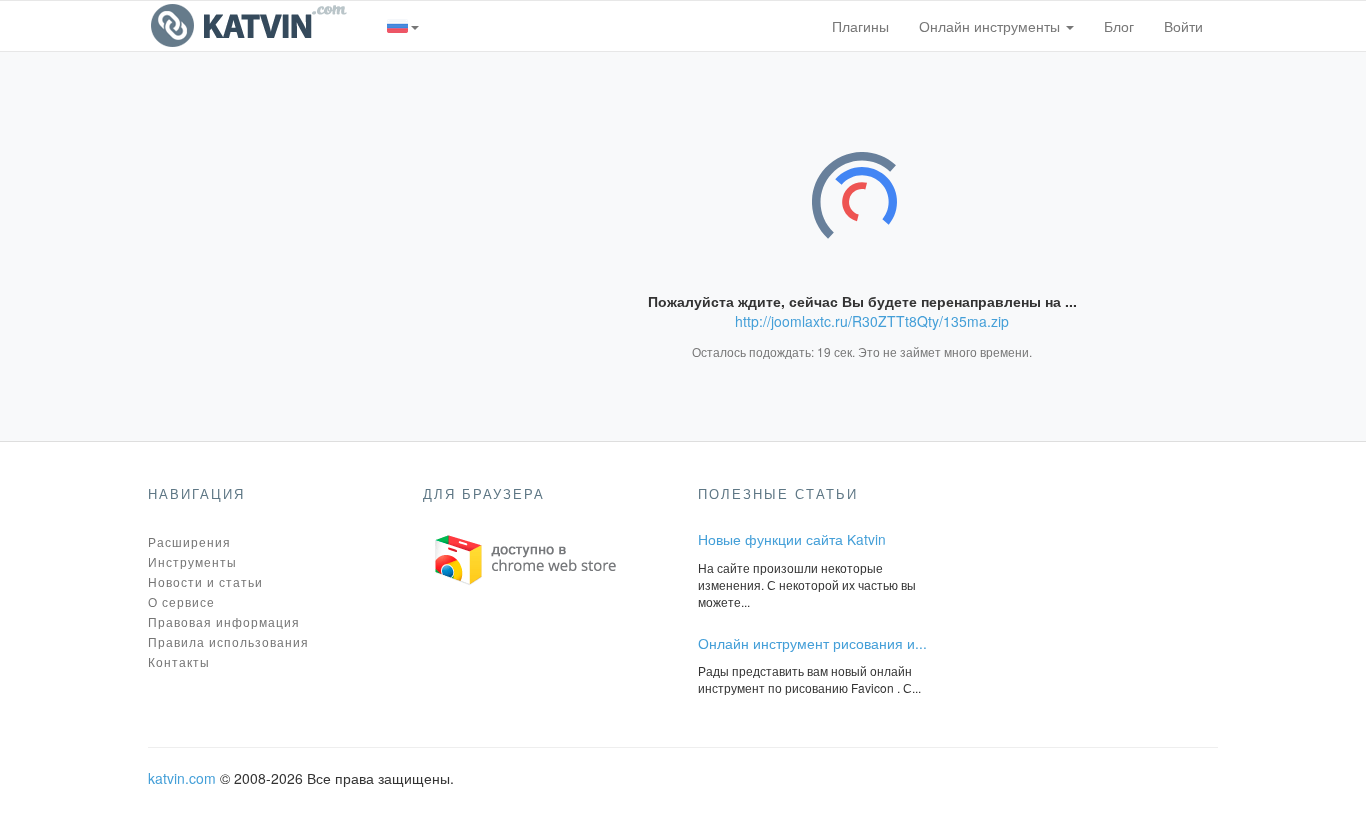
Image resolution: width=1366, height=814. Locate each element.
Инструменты (192, 561)
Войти (1183, 26)
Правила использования (228, 641)
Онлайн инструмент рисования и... (812, 643)
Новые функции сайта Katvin (792, 539)
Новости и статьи (205, 581)
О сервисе (181, 601)
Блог (1119, 26)
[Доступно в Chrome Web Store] (526, 558)
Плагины (860, 26)
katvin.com (182, 778)
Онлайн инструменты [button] (991, 26)
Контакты (179, 661)
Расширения (189, 541)
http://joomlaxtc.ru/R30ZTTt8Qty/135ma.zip (872, 321)
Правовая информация (224, 621)
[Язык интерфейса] (403, 26)
